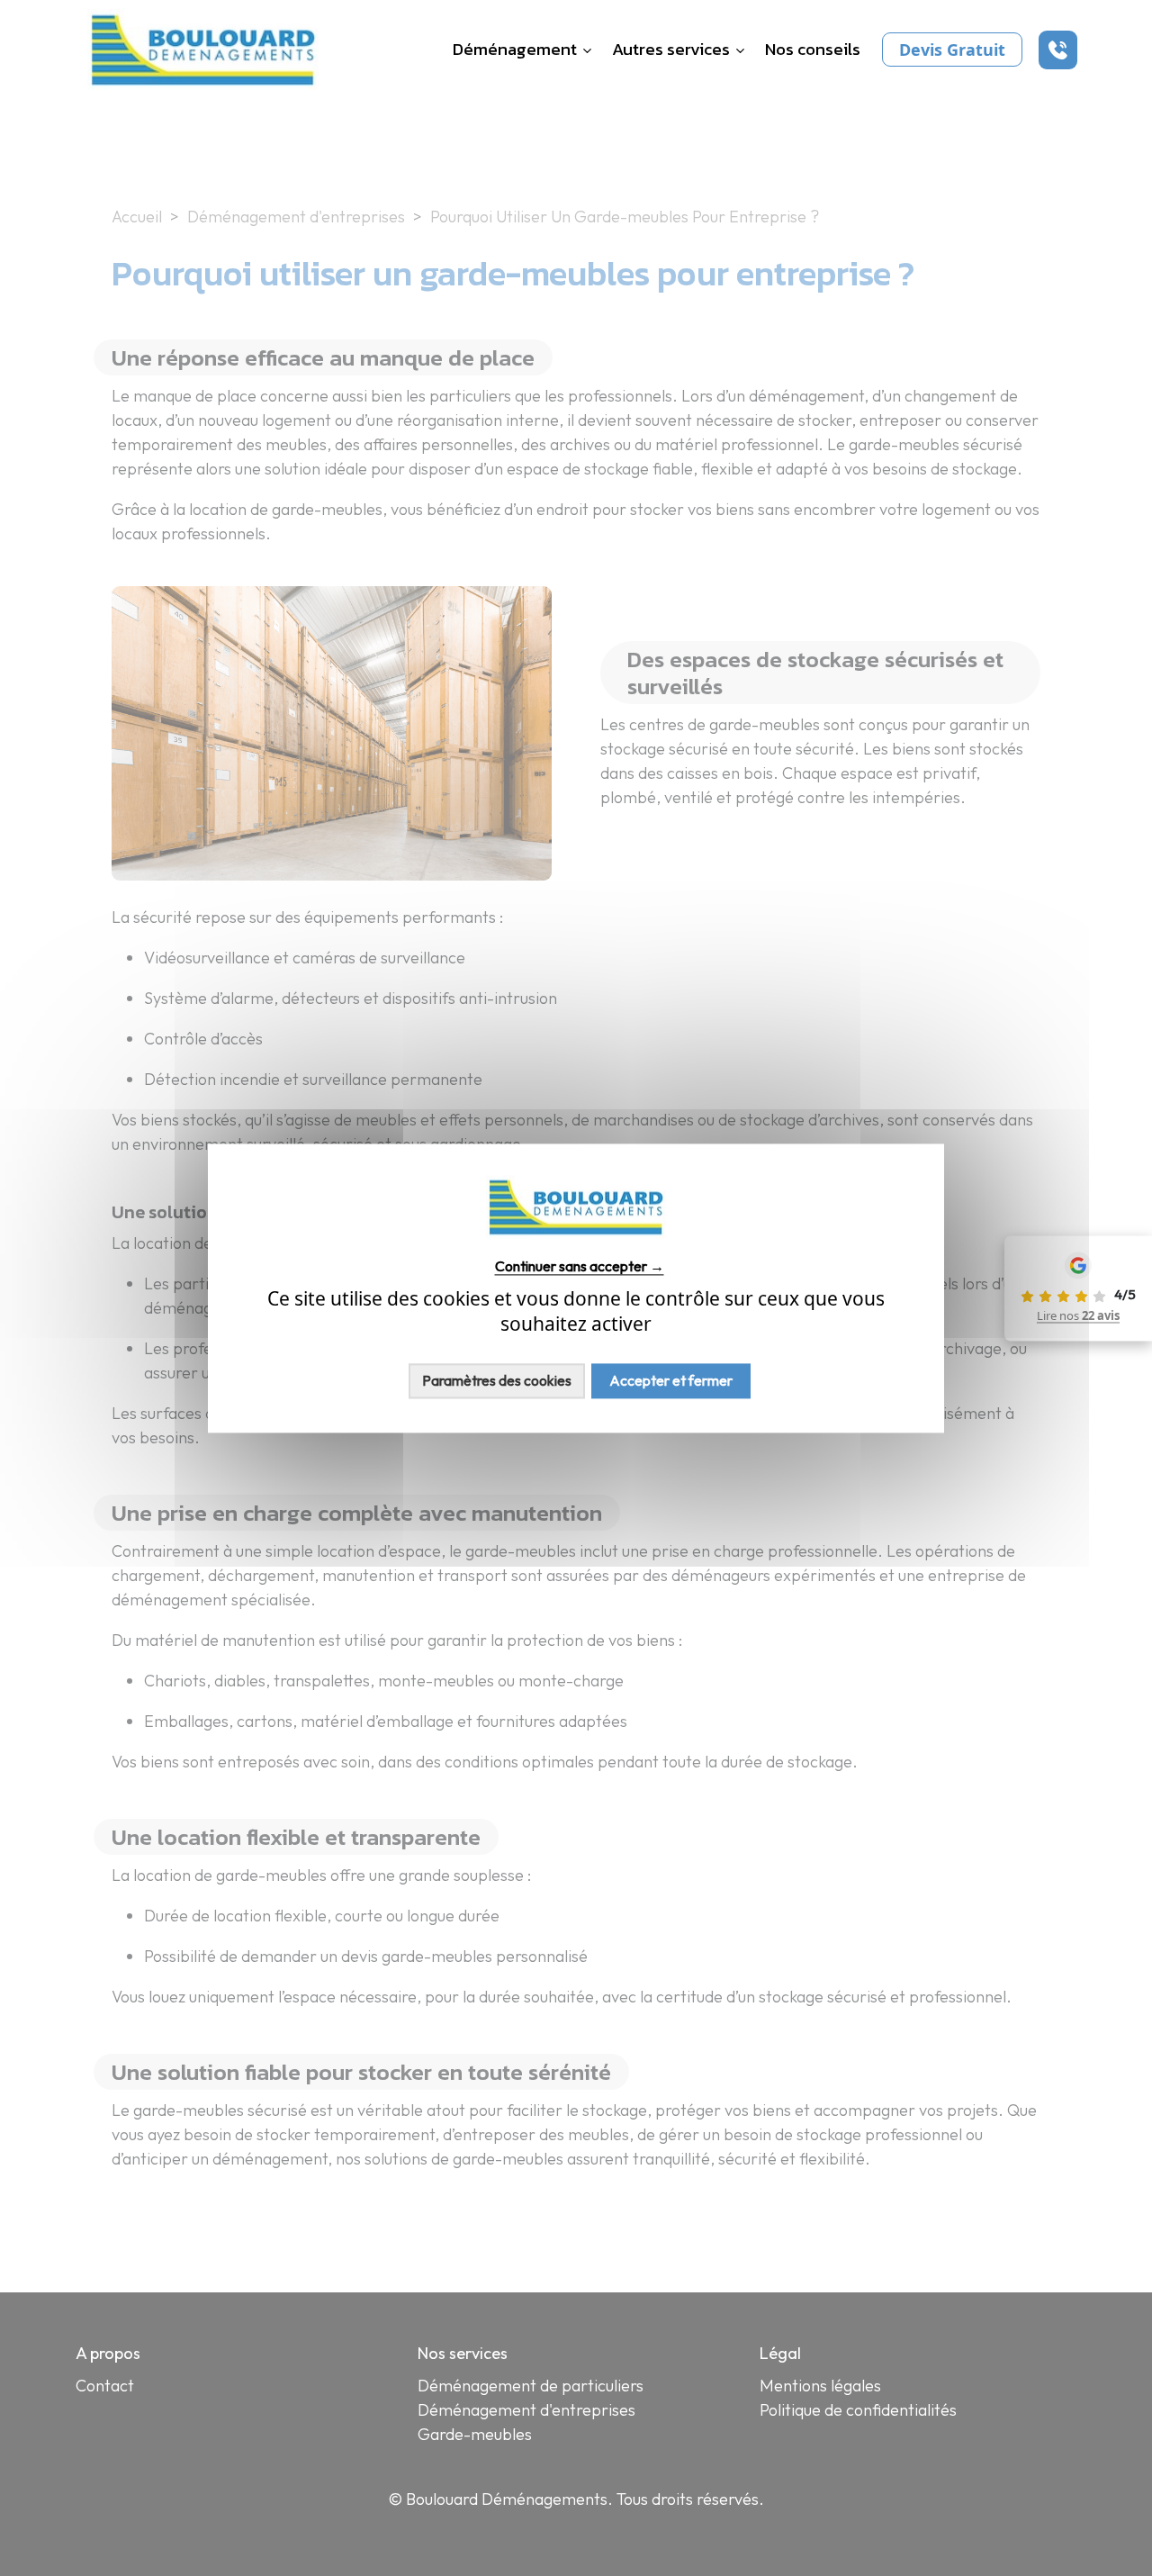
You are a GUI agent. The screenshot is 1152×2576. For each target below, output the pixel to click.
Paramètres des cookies (497, 1380)
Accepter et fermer (671, 1380)
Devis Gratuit (952, 50)
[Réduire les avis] (1002, 1288)
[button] (1058, 50)
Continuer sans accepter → (580, 1266)
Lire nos (1078, 1315)
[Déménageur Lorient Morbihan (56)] (203, 48)
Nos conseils (813, 50)
